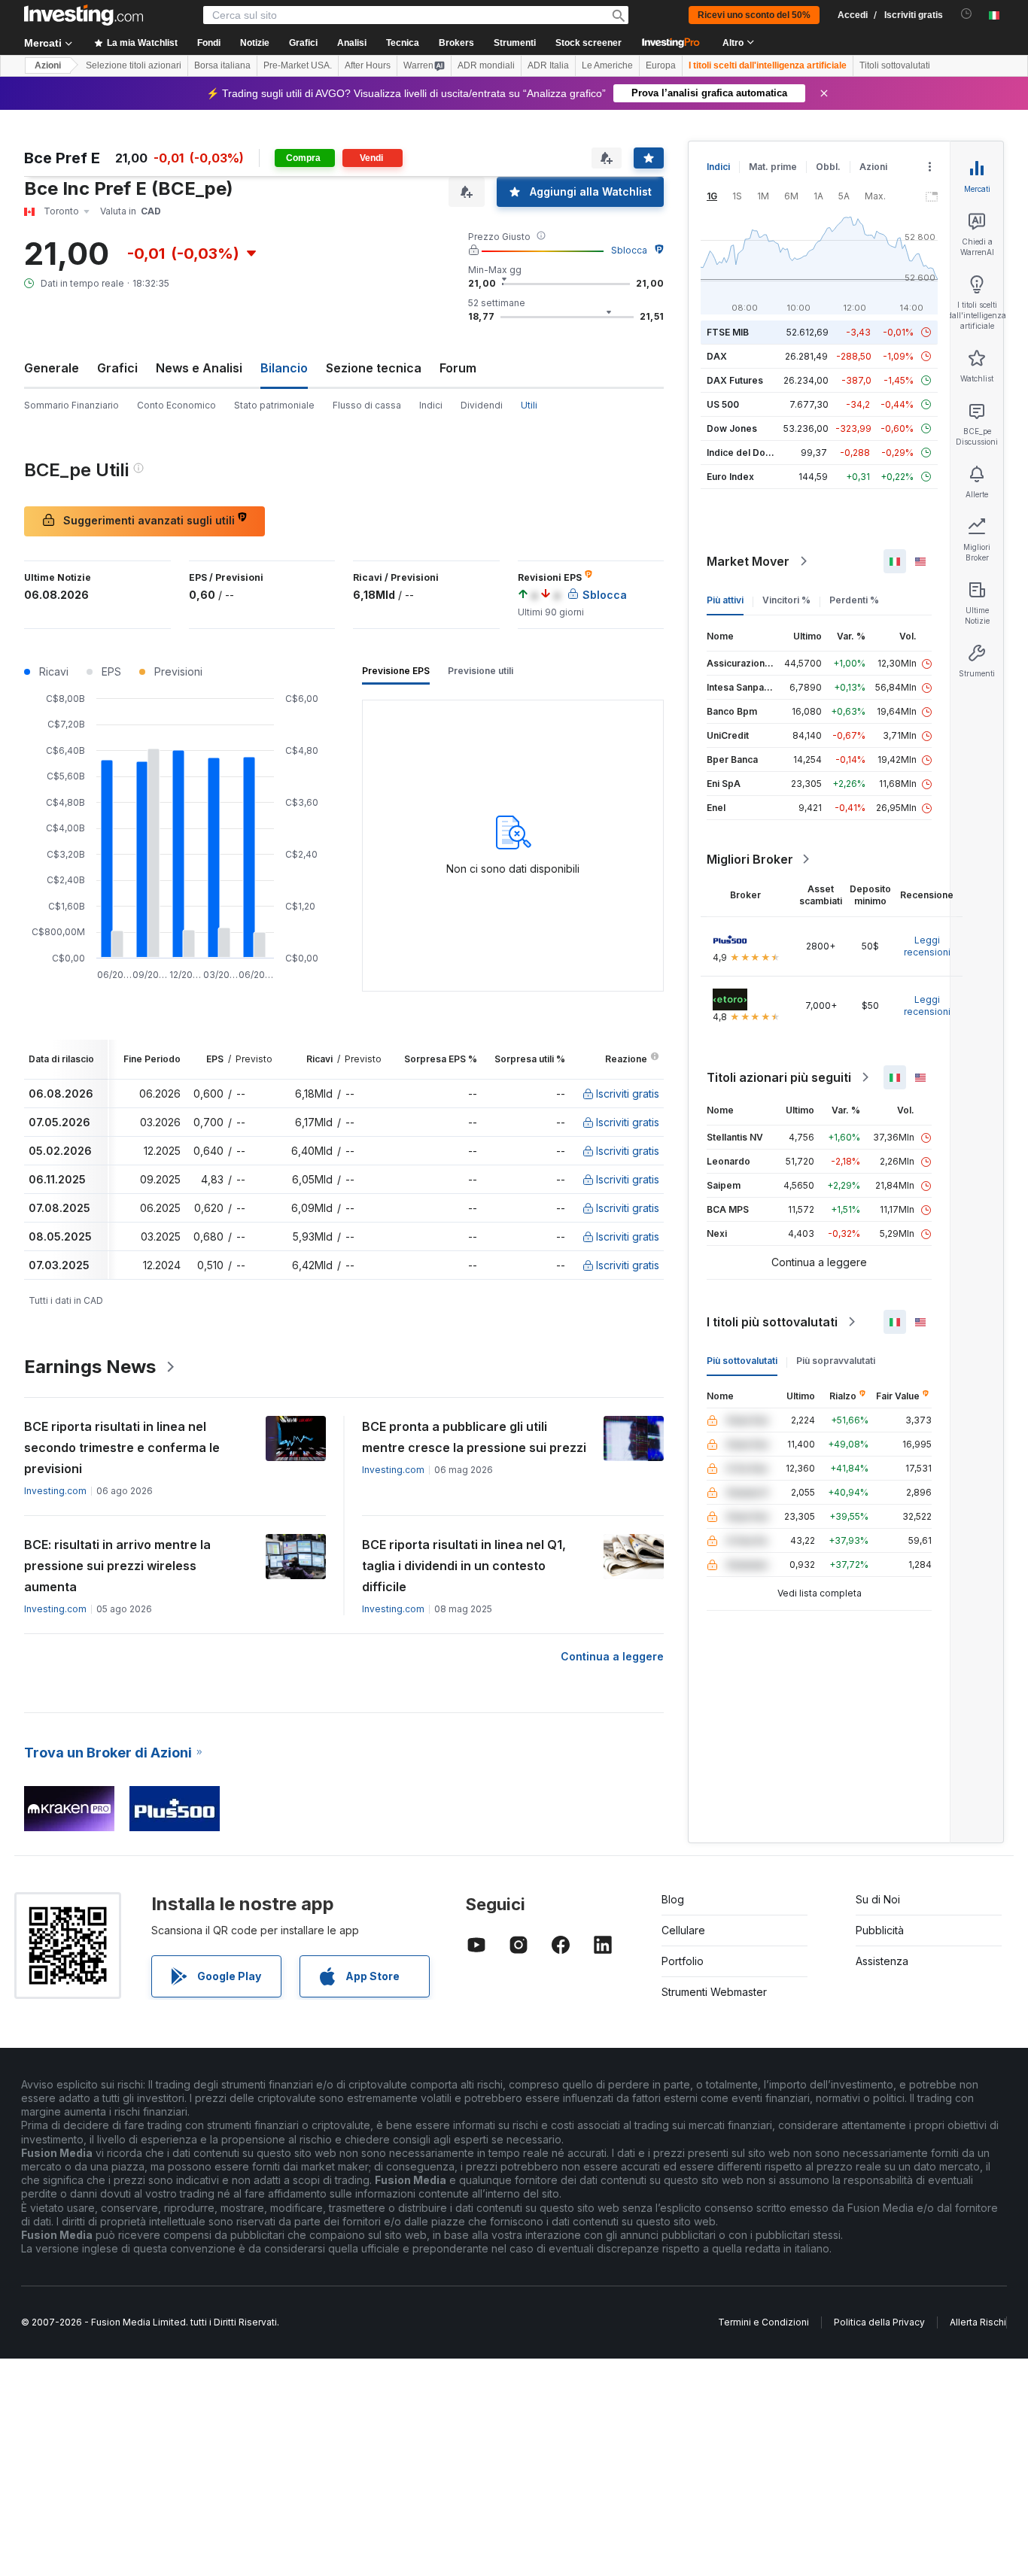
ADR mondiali (486, 65)
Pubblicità (880, 1930)
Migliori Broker (750, 859)
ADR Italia (548, 65)
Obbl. (828, 167)
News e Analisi (199, 368)
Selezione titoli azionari (134, 65)
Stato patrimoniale (274, 405)
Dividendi (482, 405)
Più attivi (725, 600)
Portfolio (683, 1961)
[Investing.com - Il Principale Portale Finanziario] (84, 15)
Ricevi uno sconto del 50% (754, 15)
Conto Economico (176, 405)
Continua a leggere (612, 1656)
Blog (673, 1899)
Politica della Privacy (879, 2322)
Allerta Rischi (978, 2322)
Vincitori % (786, 600)
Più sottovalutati (742, 1361)
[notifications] (967, 14)
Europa (661, 65)
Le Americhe (607, 65)
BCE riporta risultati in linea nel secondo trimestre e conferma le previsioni (122, 1447)
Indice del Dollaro (746, 453)
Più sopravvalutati (836, 1361)
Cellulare (683, 1930)
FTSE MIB (728, 332)
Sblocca (629, 250)
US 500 (723, 404)
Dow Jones (732, 428)
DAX (717, 356)
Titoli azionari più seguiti (779, 1077)
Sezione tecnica (374, 368)
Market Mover (748, 561)
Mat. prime (773, 167)
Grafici (117, 368)
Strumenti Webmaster (714, 1992)
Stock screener (589, 43)
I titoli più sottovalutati (772, 1322)
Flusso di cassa (367, 405)
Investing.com (55, 1491)
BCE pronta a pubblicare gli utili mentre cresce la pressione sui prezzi (474, 1437)
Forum (458, 368)
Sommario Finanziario (71, 405)
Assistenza (882, 1961)
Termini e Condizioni (763, 2322)
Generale (52, 368)
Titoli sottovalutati (895, 65)
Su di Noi (878, 1899)
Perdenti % (854, 600)
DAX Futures (735, 380)
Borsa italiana (222, 65)
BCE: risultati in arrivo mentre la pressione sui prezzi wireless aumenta (117, 1566)
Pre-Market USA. (298, 65)
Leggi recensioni (927, 946)
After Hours (368, 65)
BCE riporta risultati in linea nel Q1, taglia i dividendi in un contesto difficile (464, 1566)
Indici (431, 405)
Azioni (48, 65)
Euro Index (730, 477)
